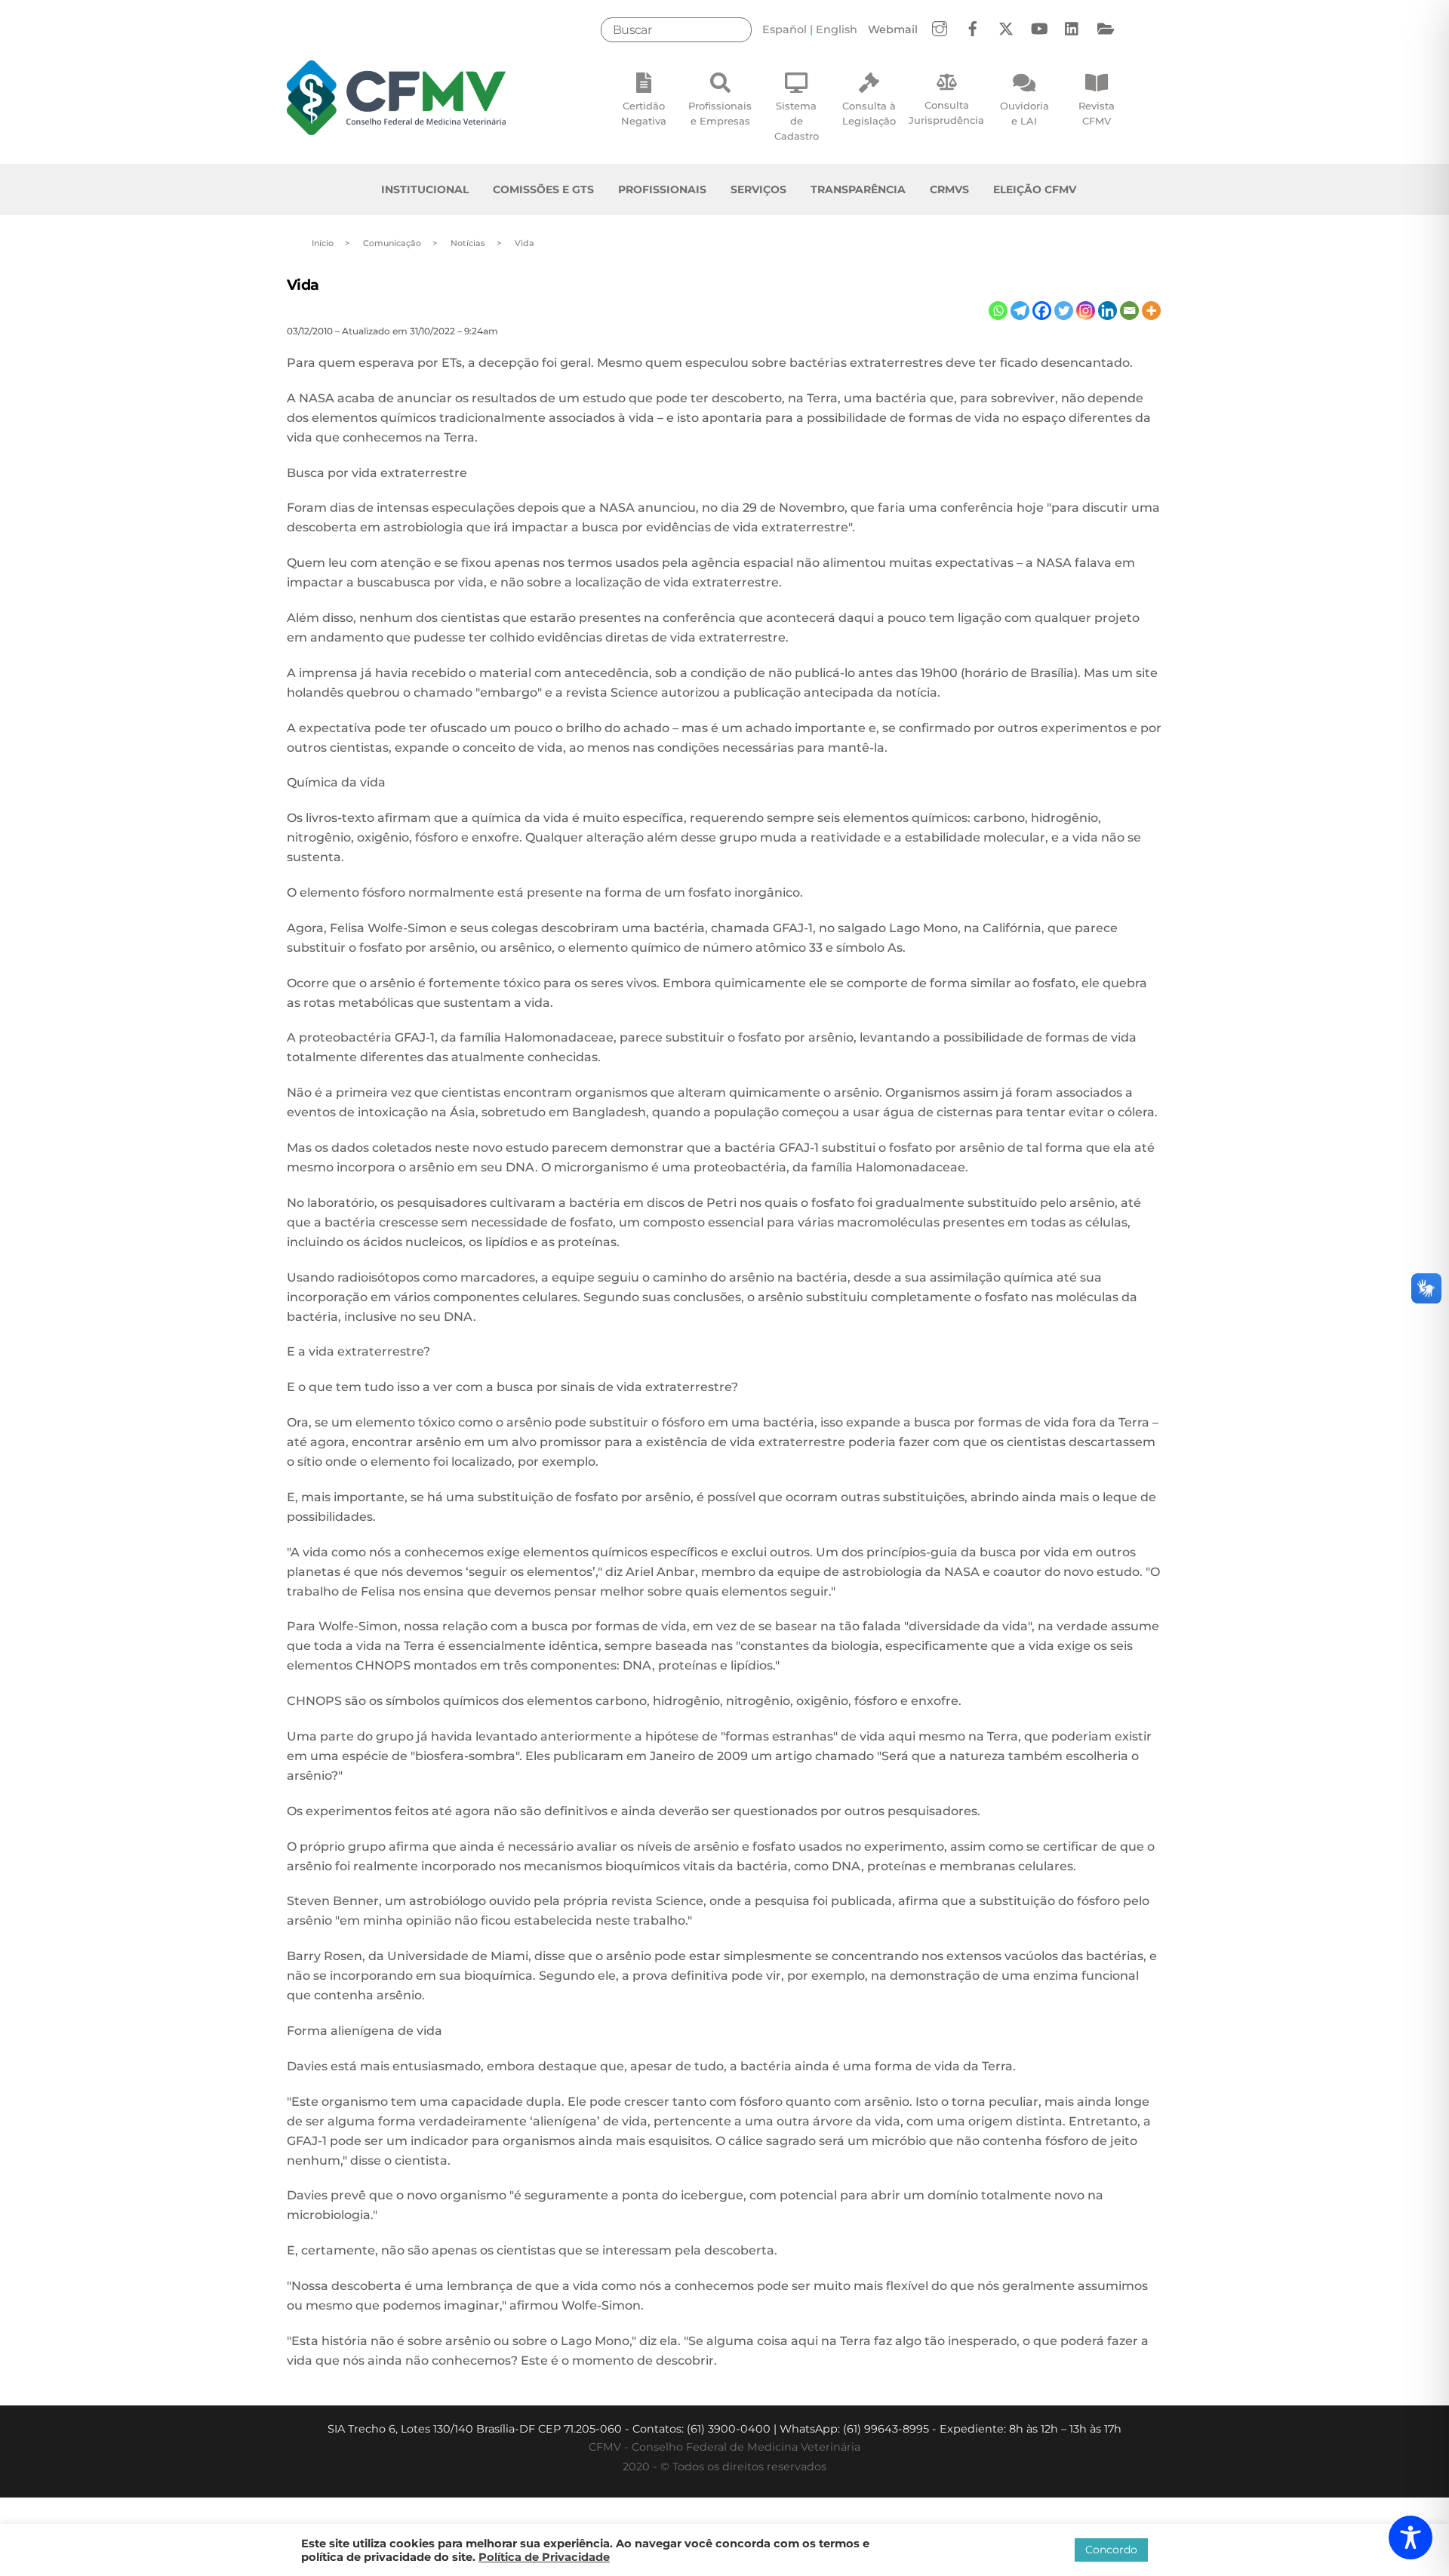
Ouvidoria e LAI (1024, 113)
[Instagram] (1086, 311)
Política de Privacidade (544, 2557)
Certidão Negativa (644, 113)
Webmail (893, 29)
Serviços (758, 189)
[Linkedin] (1108, 311)
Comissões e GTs (543, 189)
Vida (303, 285)
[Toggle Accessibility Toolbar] (1411, 2538)
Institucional (425, 189)
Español (784, 29)
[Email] (1129, 311)
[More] (1151, 311)
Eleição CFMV (1035, 189)
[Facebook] (1042, 311)
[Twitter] (1064, 311)
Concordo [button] (1111, 2550)
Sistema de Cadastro (797, 121)
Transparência (858, 189)
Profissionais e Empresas (720, 113)
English (837, 29)
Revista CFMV (1097, 113)
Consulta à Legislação (869, 113)
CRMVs (949, 189)
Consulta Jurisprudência (946, 112)
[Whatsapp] (998, 311)
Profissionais (662, 189)
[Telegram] (1020, 311)
